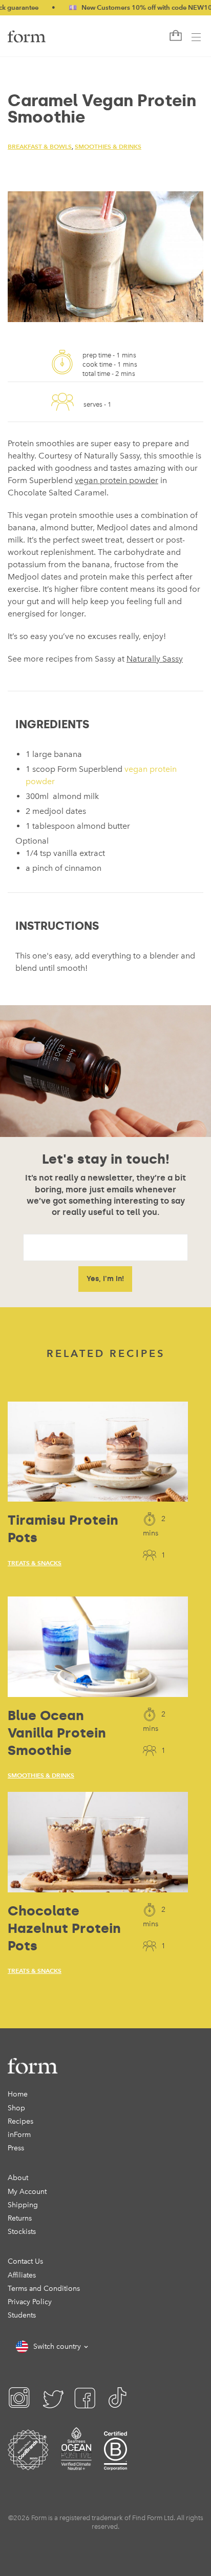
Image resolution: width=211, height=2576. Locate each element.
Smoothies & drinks (108, 146)
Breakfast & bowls (40, 146)
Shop (16, 2108)
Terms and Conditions (44, 2289)
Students (22, 2315)
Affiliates (22, 2275)
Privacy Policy (30, 2302)
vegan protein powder (117, 480)
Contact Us (25, 2261)
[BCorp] (115, 2463)
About (18, 2178)
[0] (175, 36)
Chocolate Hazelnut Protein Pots (64, 1928)
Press (16, 2148)
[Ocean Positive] (76, 2463)
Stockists (22, 2232)
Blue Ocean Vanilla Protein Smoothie (57, 1733)
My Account (27, 2192)
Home (18, 2094)
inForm (19, 2135)
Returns (20, 2218)
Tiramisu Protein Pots (63, 1529)
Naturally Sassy (155, 659)
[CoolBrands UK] (28, 2463)
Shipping (23, 2205)
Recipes (20, 2121)
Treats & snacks (35, 1563)
